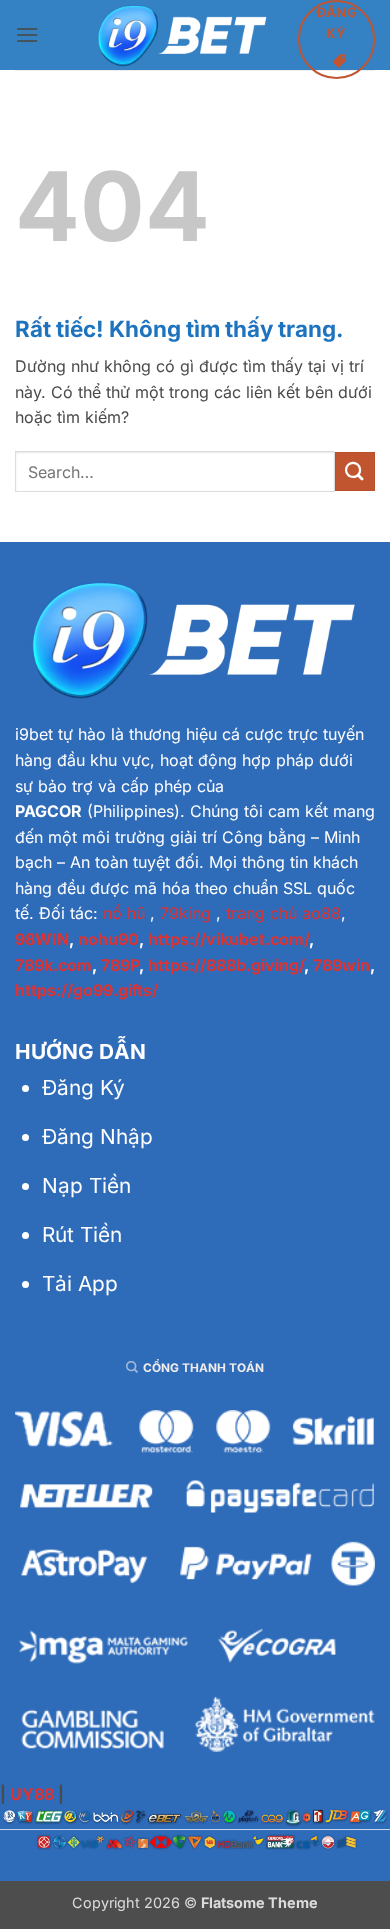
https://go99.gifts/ (86, 990)
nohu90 (108, 939)
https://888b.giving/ (226, 965)
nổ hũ (124, 913)
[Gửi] (355, 471)
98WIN (42, 939)
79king (185, 913)
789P (120, 965)
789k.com (53, 965)
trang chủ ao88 (283, 913)
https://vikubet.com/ (228, 939)
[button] (27, 34)
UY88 (32, 1794)
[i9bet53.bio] (183, 35)
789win (341, 965)
